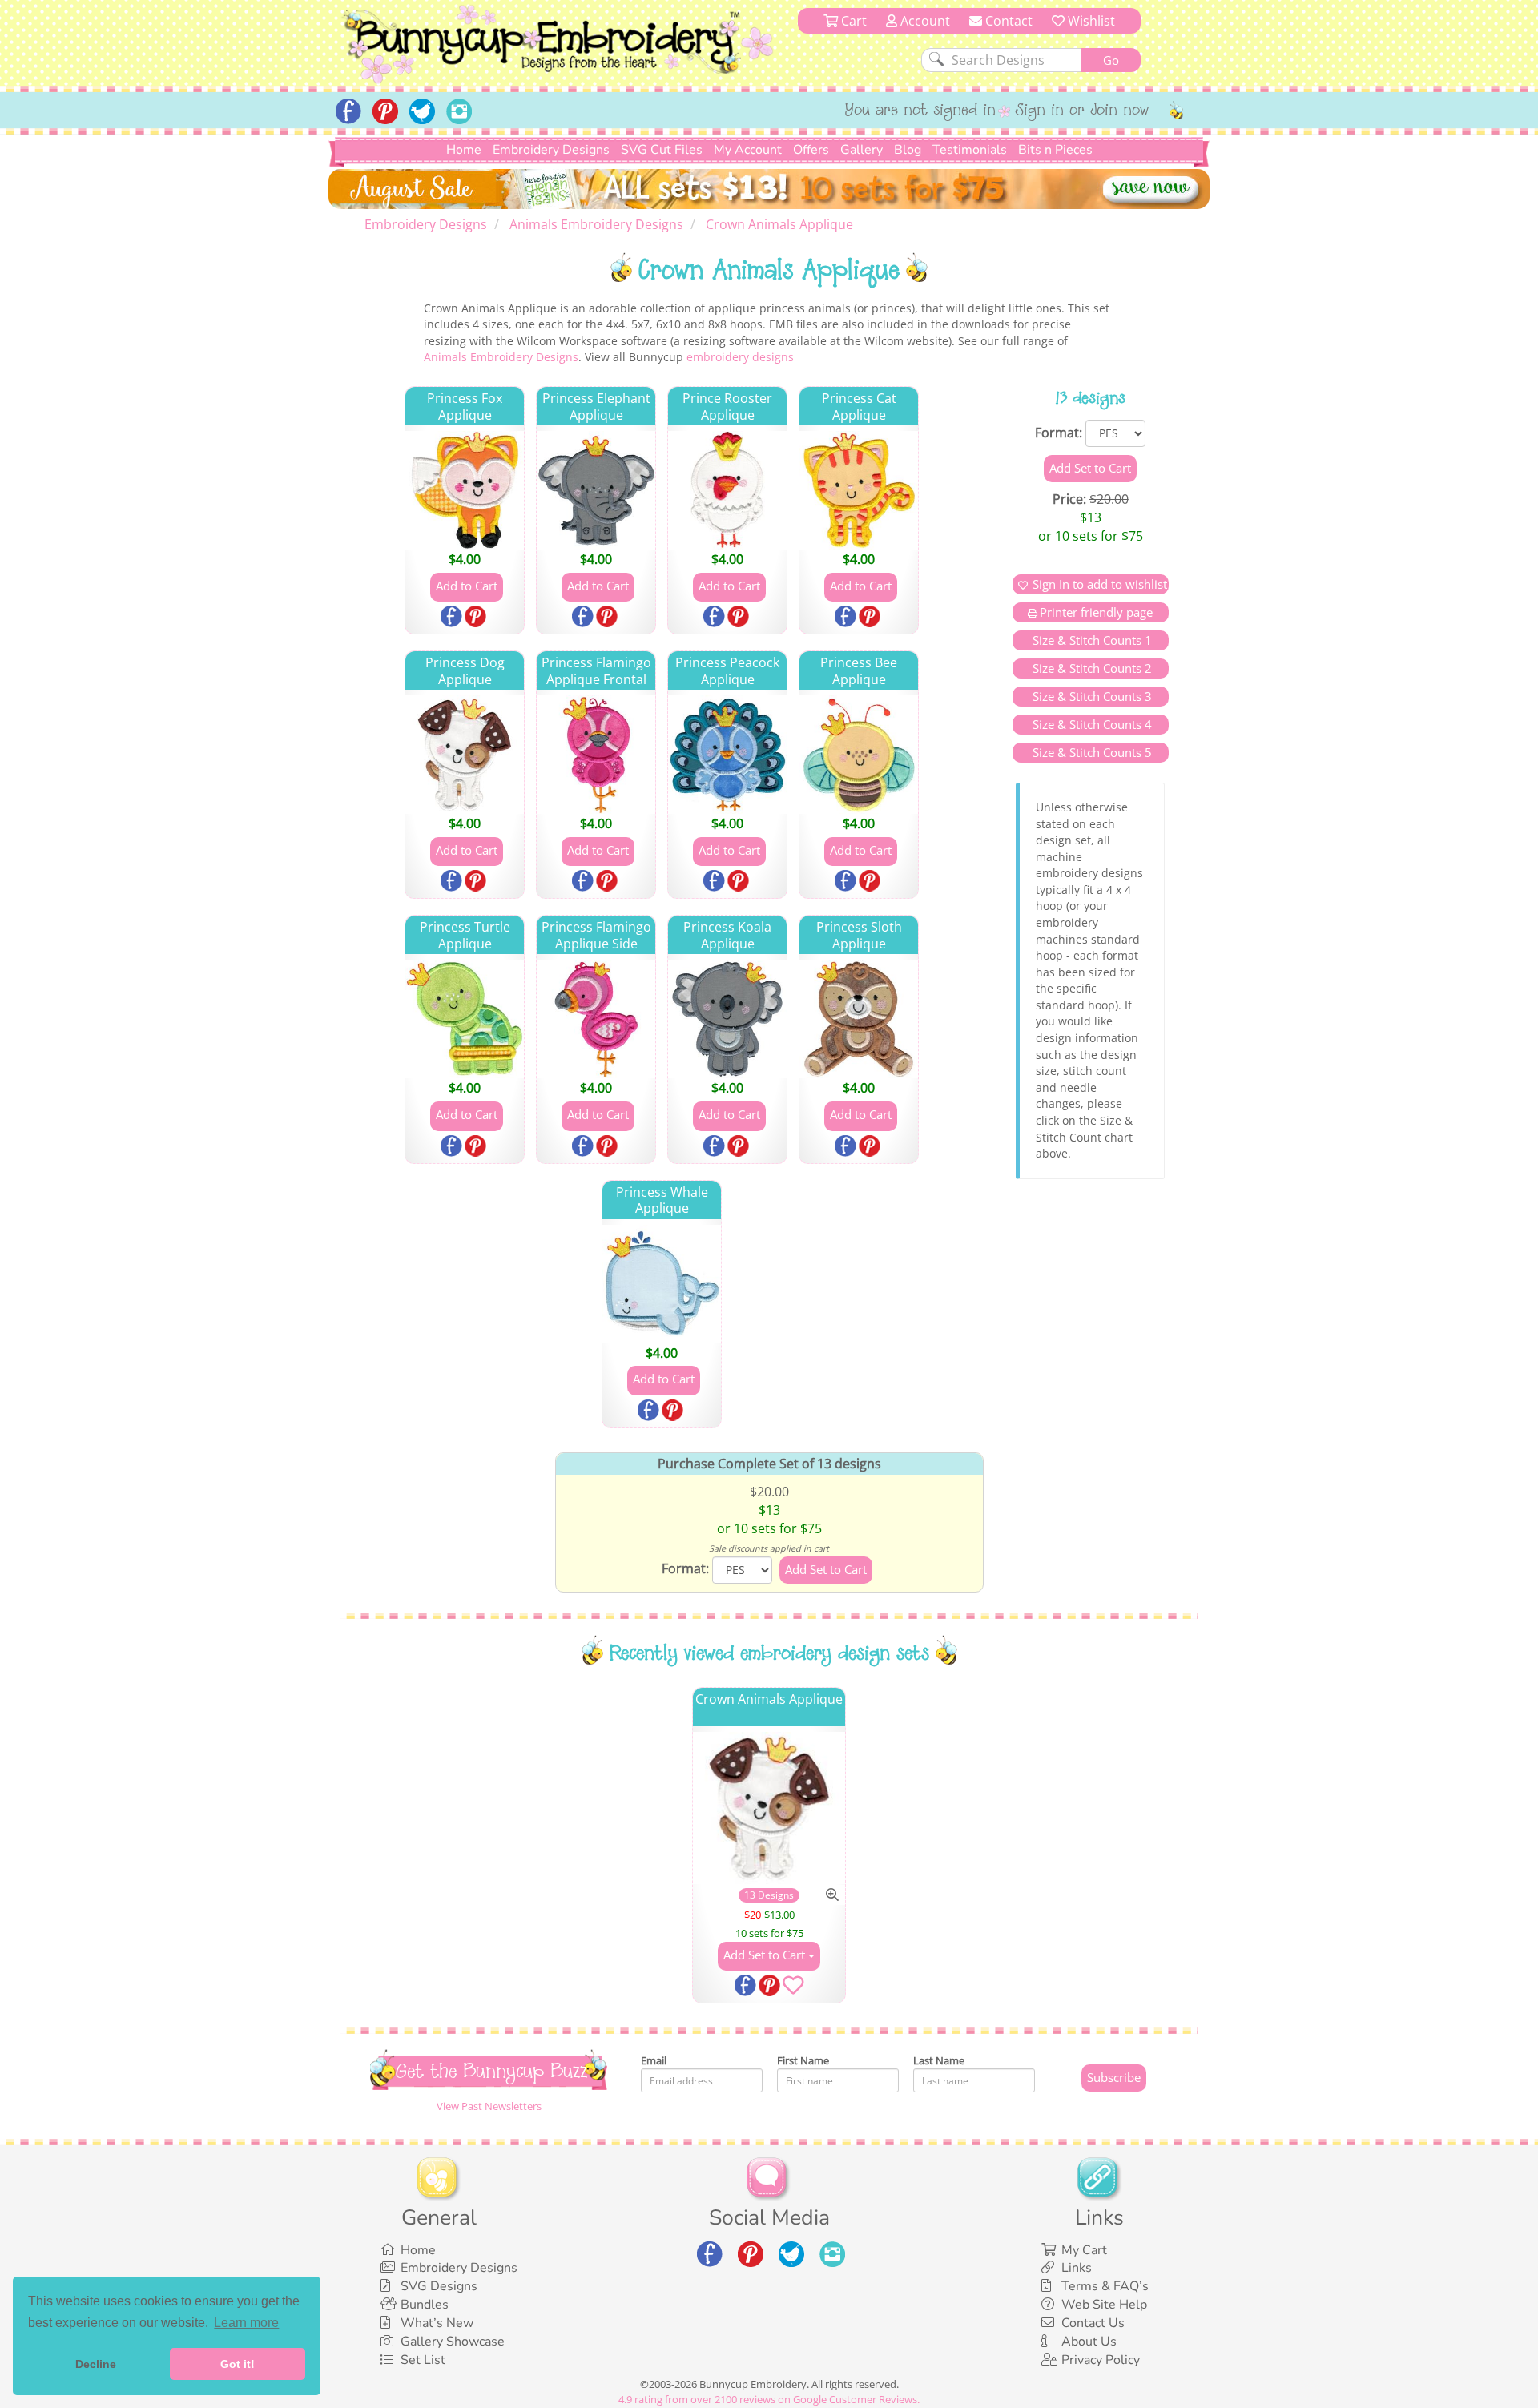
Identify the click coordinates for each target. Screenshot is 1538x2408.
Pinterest (477, 618)
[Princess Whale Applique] (662, 1284)
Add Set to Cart (766, 1955)
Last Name (939, 2060)
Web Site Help (1104, 2305)
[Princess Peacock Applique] (727, 755)
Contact (1007, 21)
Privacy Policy (1101, 2360)
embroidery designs (740, 357)
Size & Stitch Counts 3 (1091, 696)
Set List (423, 2360)
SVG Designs (439, 2286)
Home (464, 150)
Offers (811, 150)
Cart (852, 21)
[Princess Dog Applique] (465, 755)
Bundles (425, 2305)
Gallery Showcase (453, 2342)
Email (654, 2060)
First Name (803, 2060)
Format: (1059, 433)
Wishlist (1090, 21)
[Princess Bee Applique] (859, 755)
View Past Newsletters (489, 2106)
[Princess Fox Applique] (465, 490)
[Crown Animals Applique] (769, 1808)
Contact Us (1093, 2323)
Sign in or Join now (1083, 111)
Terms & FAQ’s (1105, 2286)
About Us (1089, 2342)
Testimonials (970, 150)
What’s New (437, 2323)
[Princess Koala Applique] (727, 1019)
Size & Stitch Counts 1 (1091, 640)
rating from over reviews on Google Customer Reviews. (769, 2399)
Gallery (862, 150)
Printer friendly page (1096, 612)
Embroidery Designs (551, 150)
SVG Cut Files (662, 150)
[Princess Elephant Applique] (596, 490)
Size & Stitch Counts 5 (1091, 752)
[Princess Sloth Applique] (859, 1019)
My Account (748, 150)
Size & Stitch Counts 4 (1091, 724)
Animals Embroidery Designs (501, 357)
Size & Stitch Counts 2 (1091, 668)
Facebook (453, 618)
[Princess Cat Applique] (859, 490)
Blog (908, 150)
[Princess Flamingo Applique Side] (596, 1019)
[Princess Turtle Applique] (465, 1019)
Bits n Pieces (1055, 150)
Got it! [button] (238, 2364)
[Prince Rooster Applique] (727, 490)
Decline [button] (96, 2364)
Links (1077, 2268)
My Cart (1084, 2250)
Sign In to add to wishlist (1100, 584)
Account (924, 21)
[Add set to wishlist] (793, 1988)
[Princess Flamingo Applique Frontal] (596, 755)
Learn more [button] (246, 2323)
